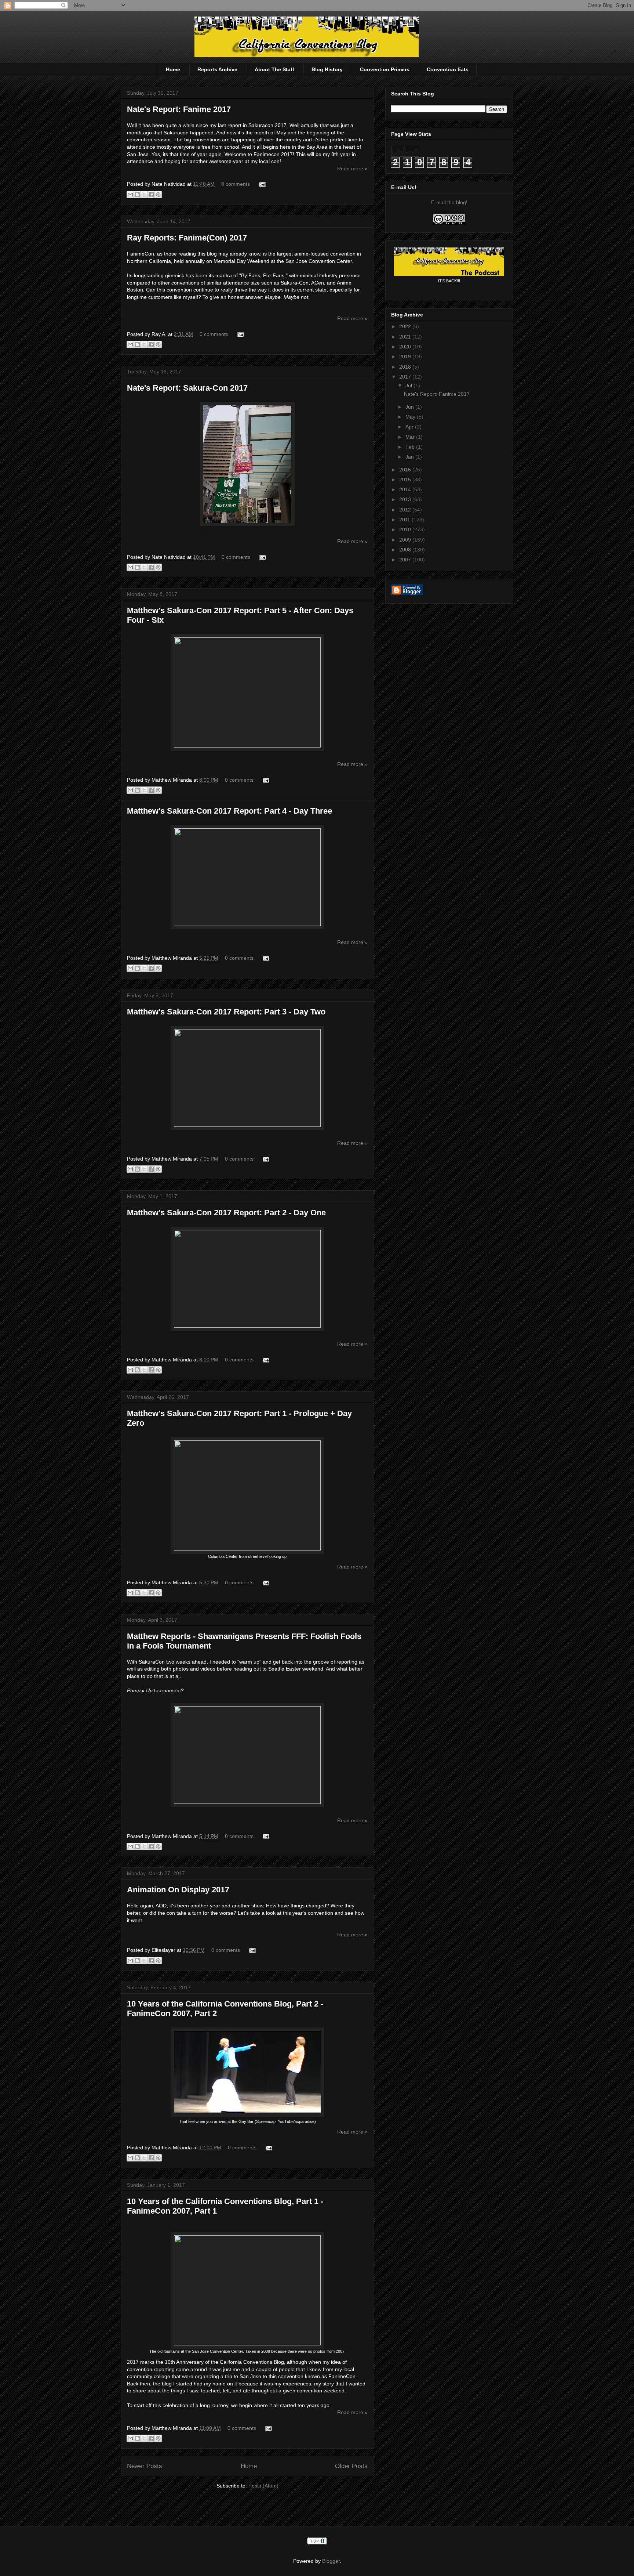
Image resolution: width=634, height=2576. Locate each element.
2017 (406, 377)
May (411, 417)
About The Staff (274, 69)
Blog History (327, 69)
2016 (406, 470)
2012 (406, 510)
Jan (410, 457)
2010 (406, 529)
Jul (409, 386)
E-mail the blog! (449, 202)
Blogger (331, 2561)
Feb (411, 447)
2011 (405, 520)
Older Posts (351, 2466)
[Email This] (130, 195)
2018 (406, 367)
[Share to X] (144, 195)
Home (173, 69)
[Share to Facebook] (151, 195)
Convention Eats (448, 69)
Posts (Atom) (263, 2486)
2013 (406, 499)
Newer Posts (145, 2466)
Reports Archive (217, 69)
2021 (406, 337)
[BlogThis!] (137, 195)
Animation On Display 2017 (178, 1890)
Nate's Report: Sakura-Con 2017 (187, 388)
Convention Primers (385, 69)
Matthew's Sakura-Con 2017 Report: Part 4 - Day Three (229, 811)
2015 (406, 480)
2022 (406, 326)
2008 (406, 550)
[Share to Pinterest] (158, 195)
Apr (410, 427)
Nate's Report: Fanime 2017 (179, 109)
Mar (411, 437)
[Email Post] (261, 184)
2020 (406, 347)
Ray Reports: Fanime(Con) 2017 (187, 238)
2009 (406, 540)
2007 (406, 560)
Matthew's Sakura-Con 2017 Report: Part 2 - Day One (226, 1213)
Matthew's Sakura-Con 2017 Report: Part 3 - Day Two (226, 1012)
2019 (406, 357)
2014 (406, 489)
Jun (410, 407)
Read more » (352, 169)
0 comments (236, 184)
